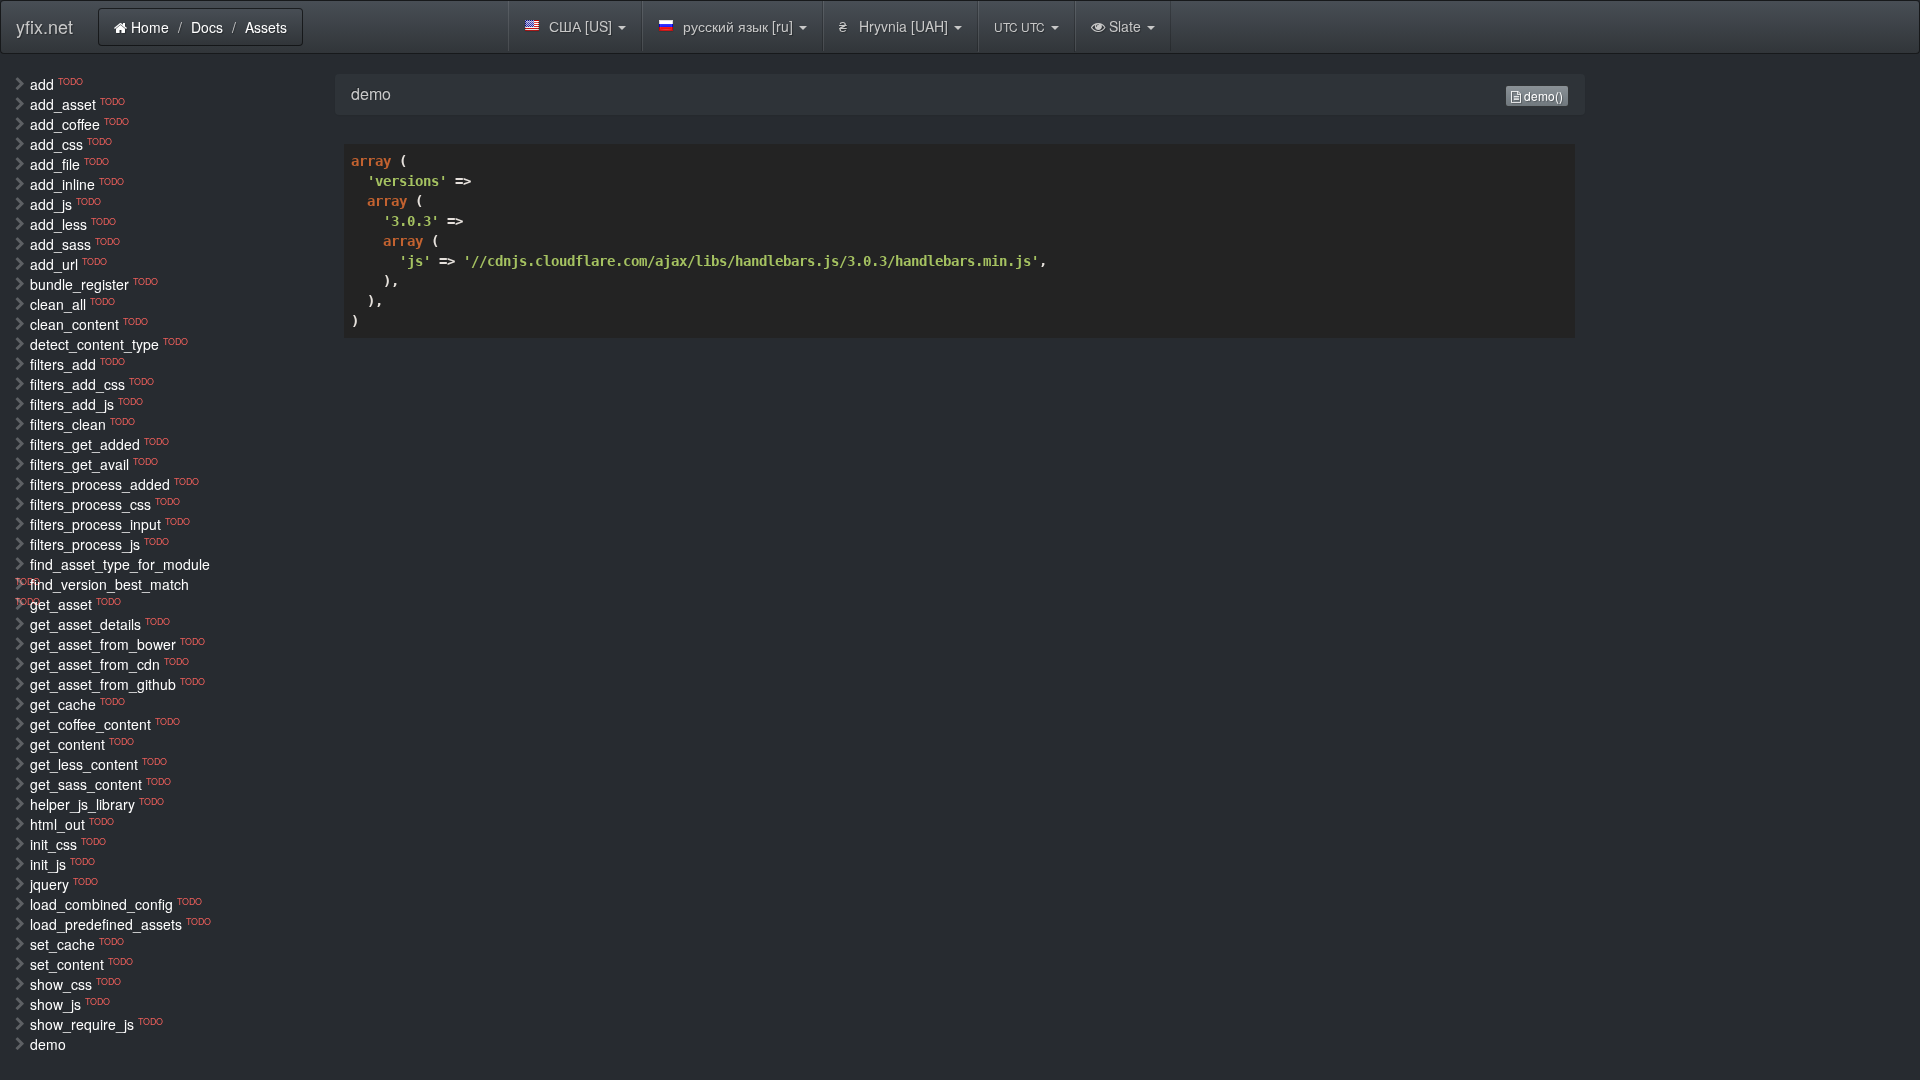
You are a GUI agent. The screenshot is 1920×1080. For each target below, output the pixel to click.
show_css (75, 984)
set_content (81, 964)
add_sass (75, 244)
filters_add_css (92, 384)
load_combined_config (116, 904)
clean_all (72, 304)
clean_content (89, 324)
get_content (82, 744)
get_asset (75, 604)
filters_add (77, 364)
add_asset (77, 104)
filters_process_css (105, 504)
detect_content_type (109, 344)
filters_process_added (114, 484)
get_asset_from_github (117, 684)
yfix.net (44, 26)
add (56, 84)
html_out (72, 824)
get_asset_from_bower (117, 644)
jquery (64, 884)
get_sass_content (100, 784)
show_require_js (96, 1024)
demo (48, 1044)
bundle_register (94, 284)
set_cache (77, 944)
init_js (62, 864)
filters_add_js (86, 404)
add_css (71, 144)
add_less (73, 224)
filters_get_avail (94, 464)
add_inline (77, 184)
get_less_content (98, 764)
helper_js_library (97, 804)
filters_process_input (110, 524)
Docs (207, 27)
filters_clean (82, 424)
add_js (65, 204)
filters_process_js (99, 544)
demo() (1542, 95)
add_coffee (79, 124)
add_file (69, 164)
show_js (70, 1004)
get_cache (77, 704)
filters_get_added (99, 444)
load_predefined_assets (120, 924)
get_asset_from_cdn (109, 664)
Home (148, 27)
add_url (68, 264)
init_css (68, 844)
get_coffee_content (105, 724)
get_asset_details (100, 624)
